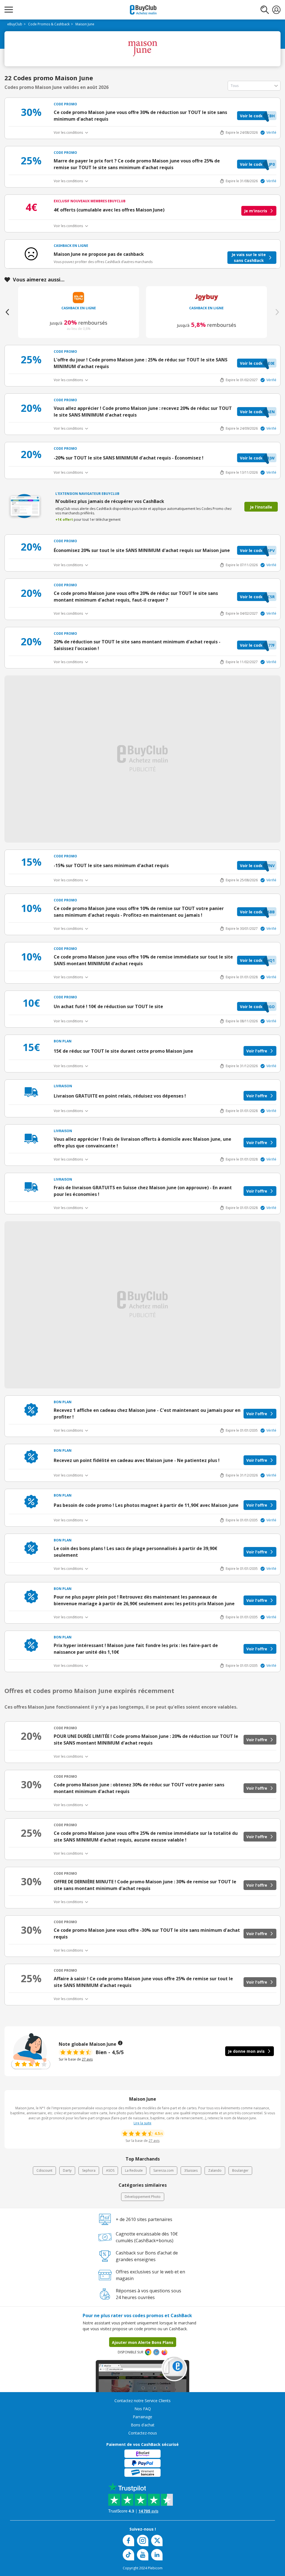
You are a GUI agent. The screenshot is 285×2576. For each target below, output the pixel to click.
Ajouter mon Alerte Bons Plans (143, 2342)
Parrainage (142, 2417)
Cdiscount (44, 2170)
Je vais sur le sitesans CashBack (249, 257)
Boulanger (240, 2170)
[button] (257, 116)
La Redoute (134, 2170)
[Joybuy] (207, 297)
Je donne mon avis (246, 2051)
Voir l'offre (257, 1051)
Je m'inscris (256, 211)
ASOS (110, 2170)
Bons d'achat (143, 2425)
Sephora (89, 2170)
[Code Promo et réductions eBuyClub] (143, 10)
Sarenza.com (164, 2170)
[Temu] (79, 297)
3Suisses (191, 2170)
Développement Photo (143, 2197)
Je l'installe (261, 507)
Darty (67, 2170)
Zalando (215, 2170)
